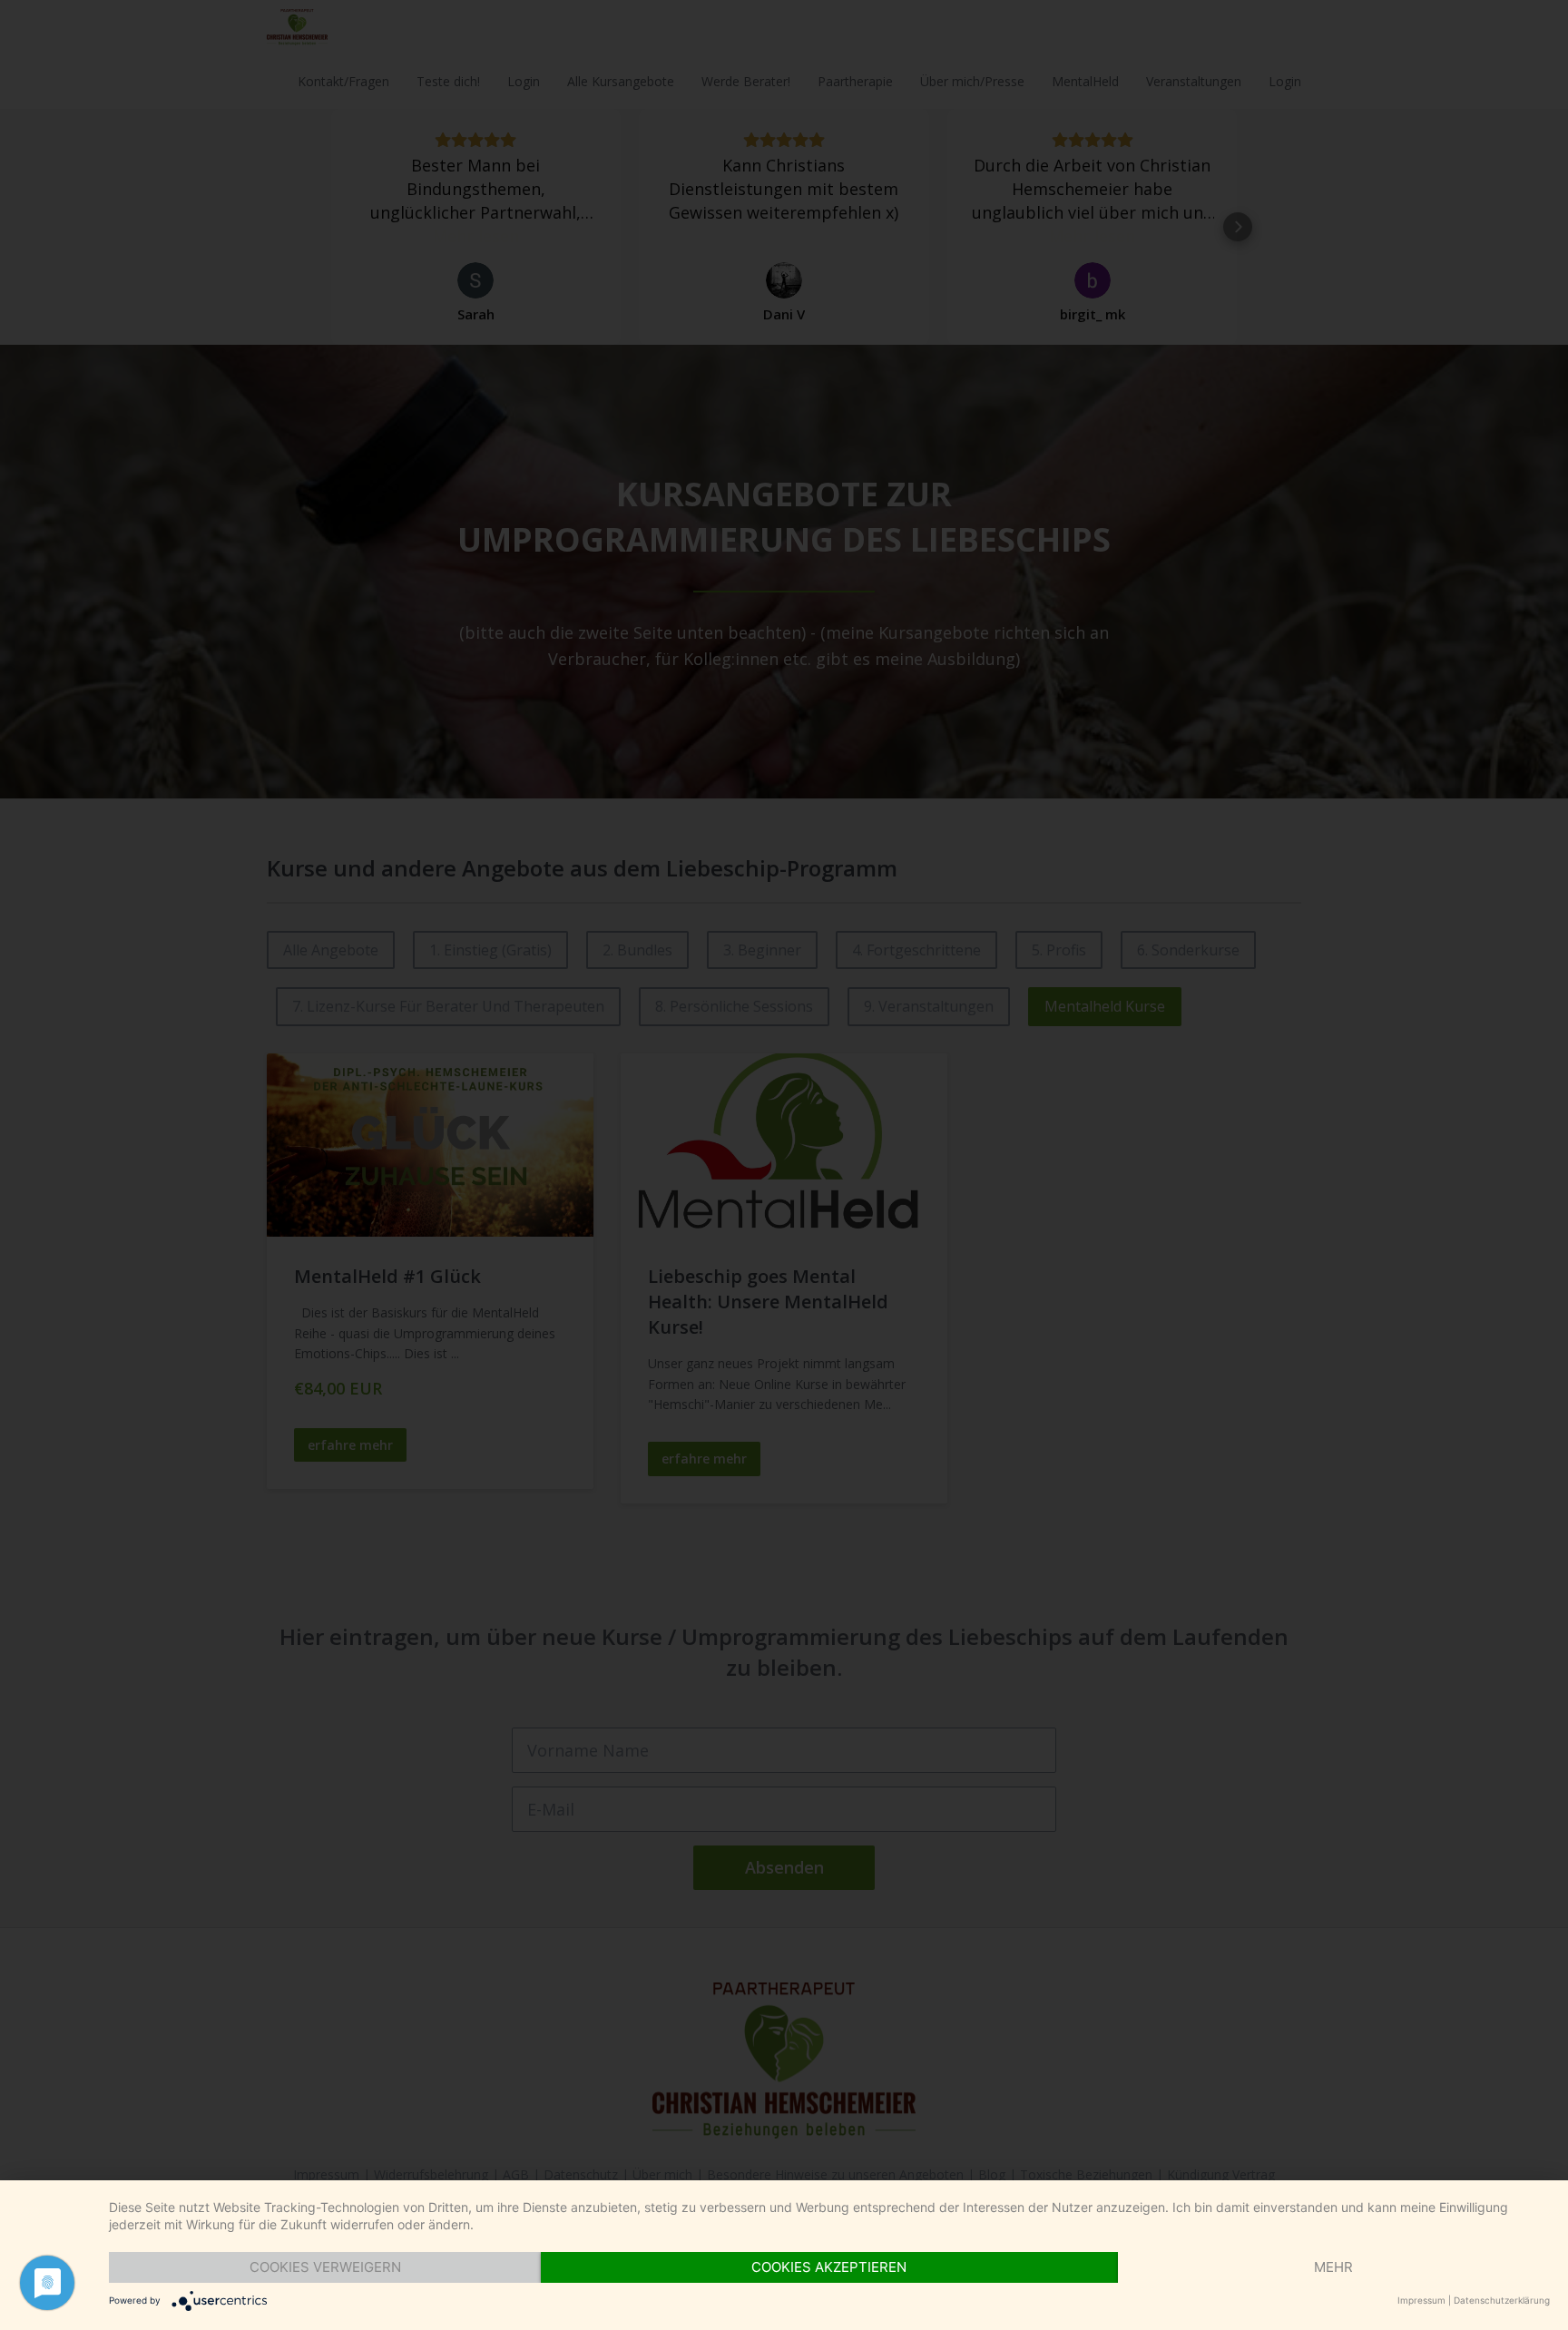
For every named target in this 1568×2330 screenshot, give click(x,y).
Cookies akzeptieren (829, 2267)
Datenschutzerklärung (1502, 2300)
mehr (1333, 2267)
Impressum (1421, 2300)
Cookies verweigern (325, 2267)
